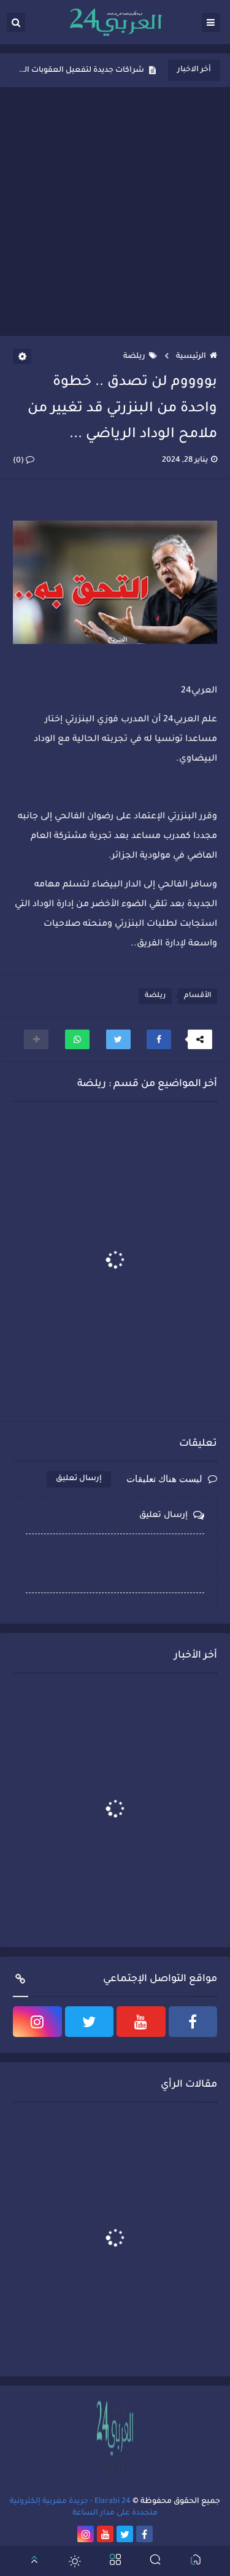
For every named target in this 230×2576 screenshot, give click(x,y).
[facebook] (193, 2022)
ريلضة (134, 357)
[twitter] (90, 2022)
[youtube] (141, 2022)
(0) (19, 461)
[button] (159, 1039)
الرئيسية (191, 357)
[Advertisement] (115, 211)
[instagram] (37, 2022)
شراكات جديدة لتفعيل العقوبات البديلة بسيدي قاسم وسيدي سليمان (82, 71)
